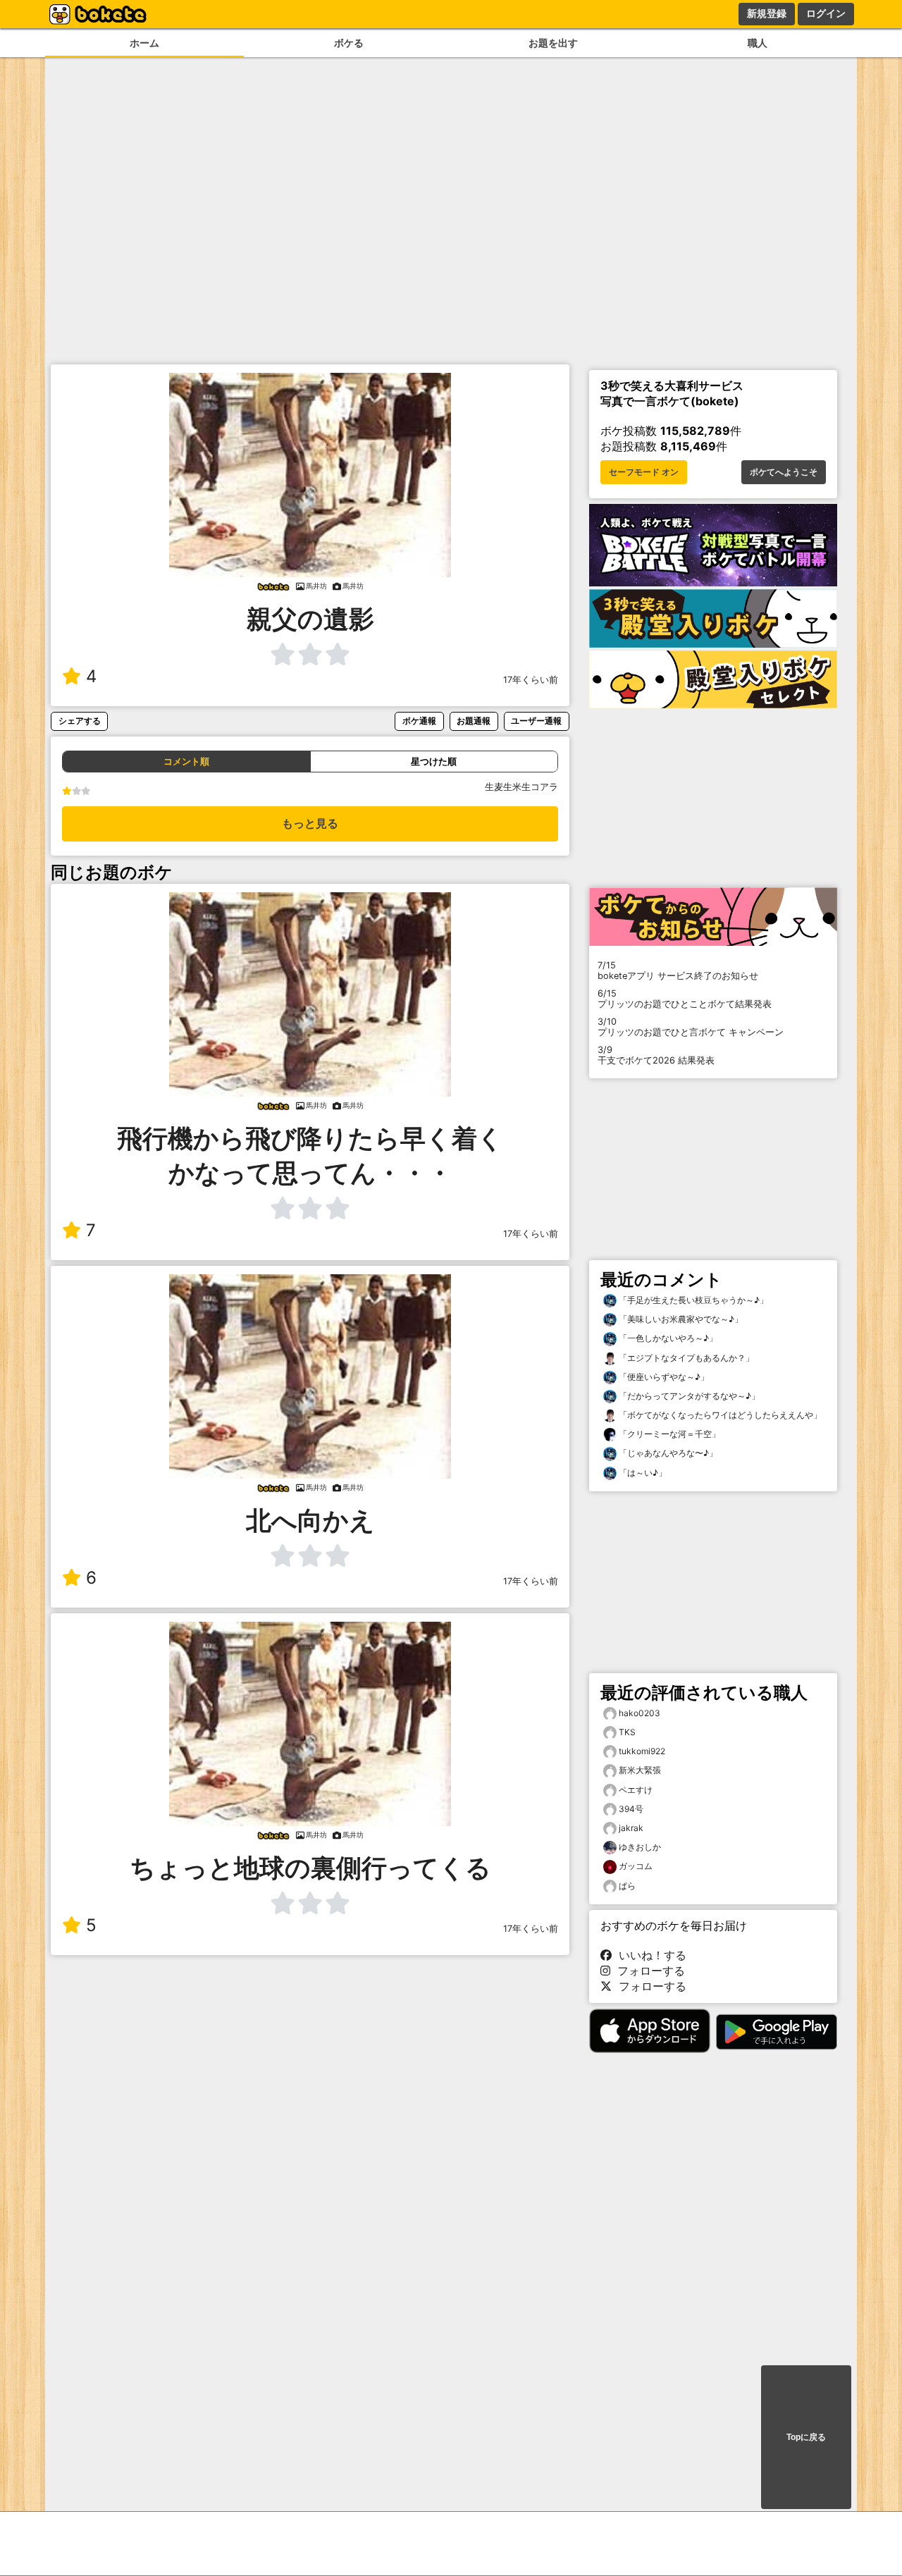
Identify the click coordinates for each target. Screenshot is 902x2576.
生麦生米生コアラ (521, 787)
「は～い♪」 (642, 1473)
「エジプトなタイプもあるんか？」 (685, 1358)
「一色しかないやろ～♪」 (667, 1338)
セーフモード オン (644, 472)
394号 (631, 1809)
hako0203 (640, 1713)
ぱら (627, 1886)
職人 (758, 43)
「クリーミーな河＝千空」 (668, 1434)
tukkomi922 (642, 1751)
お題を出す (553, 43)
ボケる (349, 43)
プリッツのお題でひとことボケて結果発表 (685, 999)
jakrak (631, 1828)
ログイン (826, 13)
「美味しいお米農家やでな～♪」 (680, 1319)
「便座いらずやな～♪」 (663, 1377)
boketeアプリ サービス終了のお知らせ (678, 970)
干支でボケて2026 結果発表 (656, 1055)
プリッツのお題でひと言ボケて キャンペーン (691, 1027)
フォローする (648, 1971)
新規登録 (767, 13)
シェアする (80, 721)
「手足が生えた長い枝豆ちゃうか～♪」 (692, 1300)
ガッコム (636, 1866)
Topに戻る (806, 2437)
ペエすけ (636, 1790)
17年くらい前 (531, 680)
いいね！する (649, 1955)
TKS (627, 1732)
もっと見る (310, 824)
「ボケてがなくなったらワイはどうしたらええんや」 (719, 1415)
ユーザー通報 (536, 721)
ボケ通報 (419, 721)
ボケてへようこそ (784, 472)
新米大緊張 (640, 1770)
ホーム (144, 43)
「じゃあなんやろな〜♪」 (667, 1453)
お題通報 (474, 721)
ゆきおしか (640, 1847)
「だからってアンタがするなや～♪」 (688, 1396)
